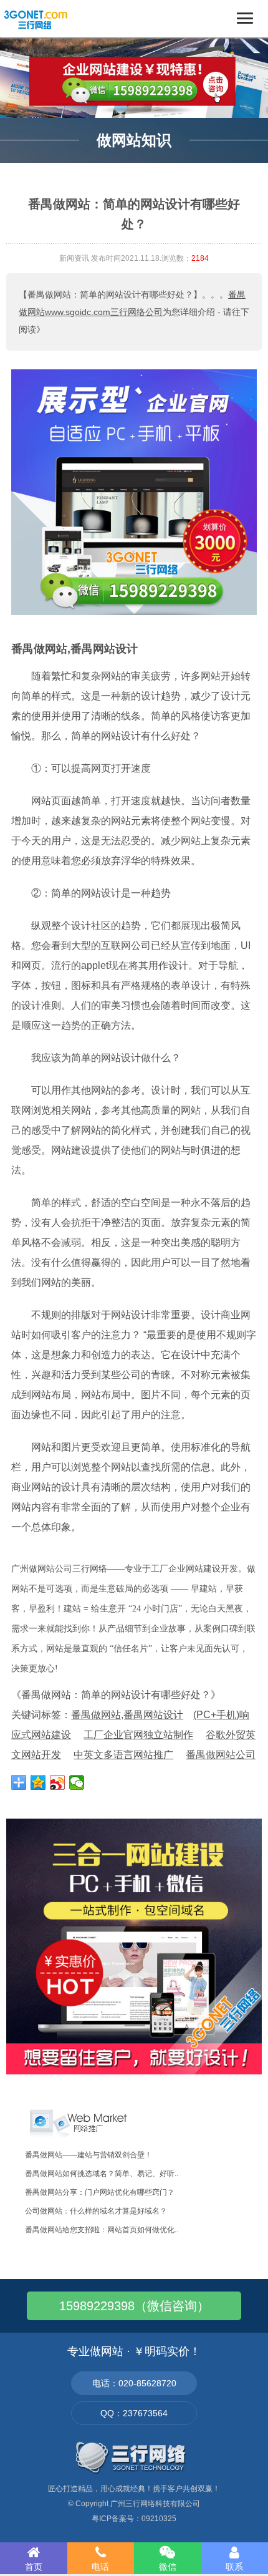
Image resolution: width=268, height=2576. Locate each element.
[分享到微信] (77, 1782)
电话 (100, 2567)
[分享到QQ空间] (38, 1782)
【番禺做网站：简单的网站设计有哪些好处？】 (110, 294)
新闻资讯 (74, 258)
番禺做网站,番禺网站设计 (74, 649)
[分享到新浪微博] (58, 1782)
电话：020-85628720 (134, 2383)
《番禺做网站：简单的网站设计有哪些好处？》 (116, 1695)
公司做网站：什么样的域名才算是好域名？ (96, 2211)
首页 (34, 2567)
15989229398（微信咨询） (134, 2306)
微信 (168, 2567)
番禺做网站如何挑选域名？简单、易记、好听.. (102, 2174)
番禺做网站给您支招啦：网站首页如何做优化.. (102, 2230)
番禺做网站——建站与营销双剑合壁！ (89, 2155)
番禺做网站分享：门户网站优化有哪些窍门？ (100, 2192)
